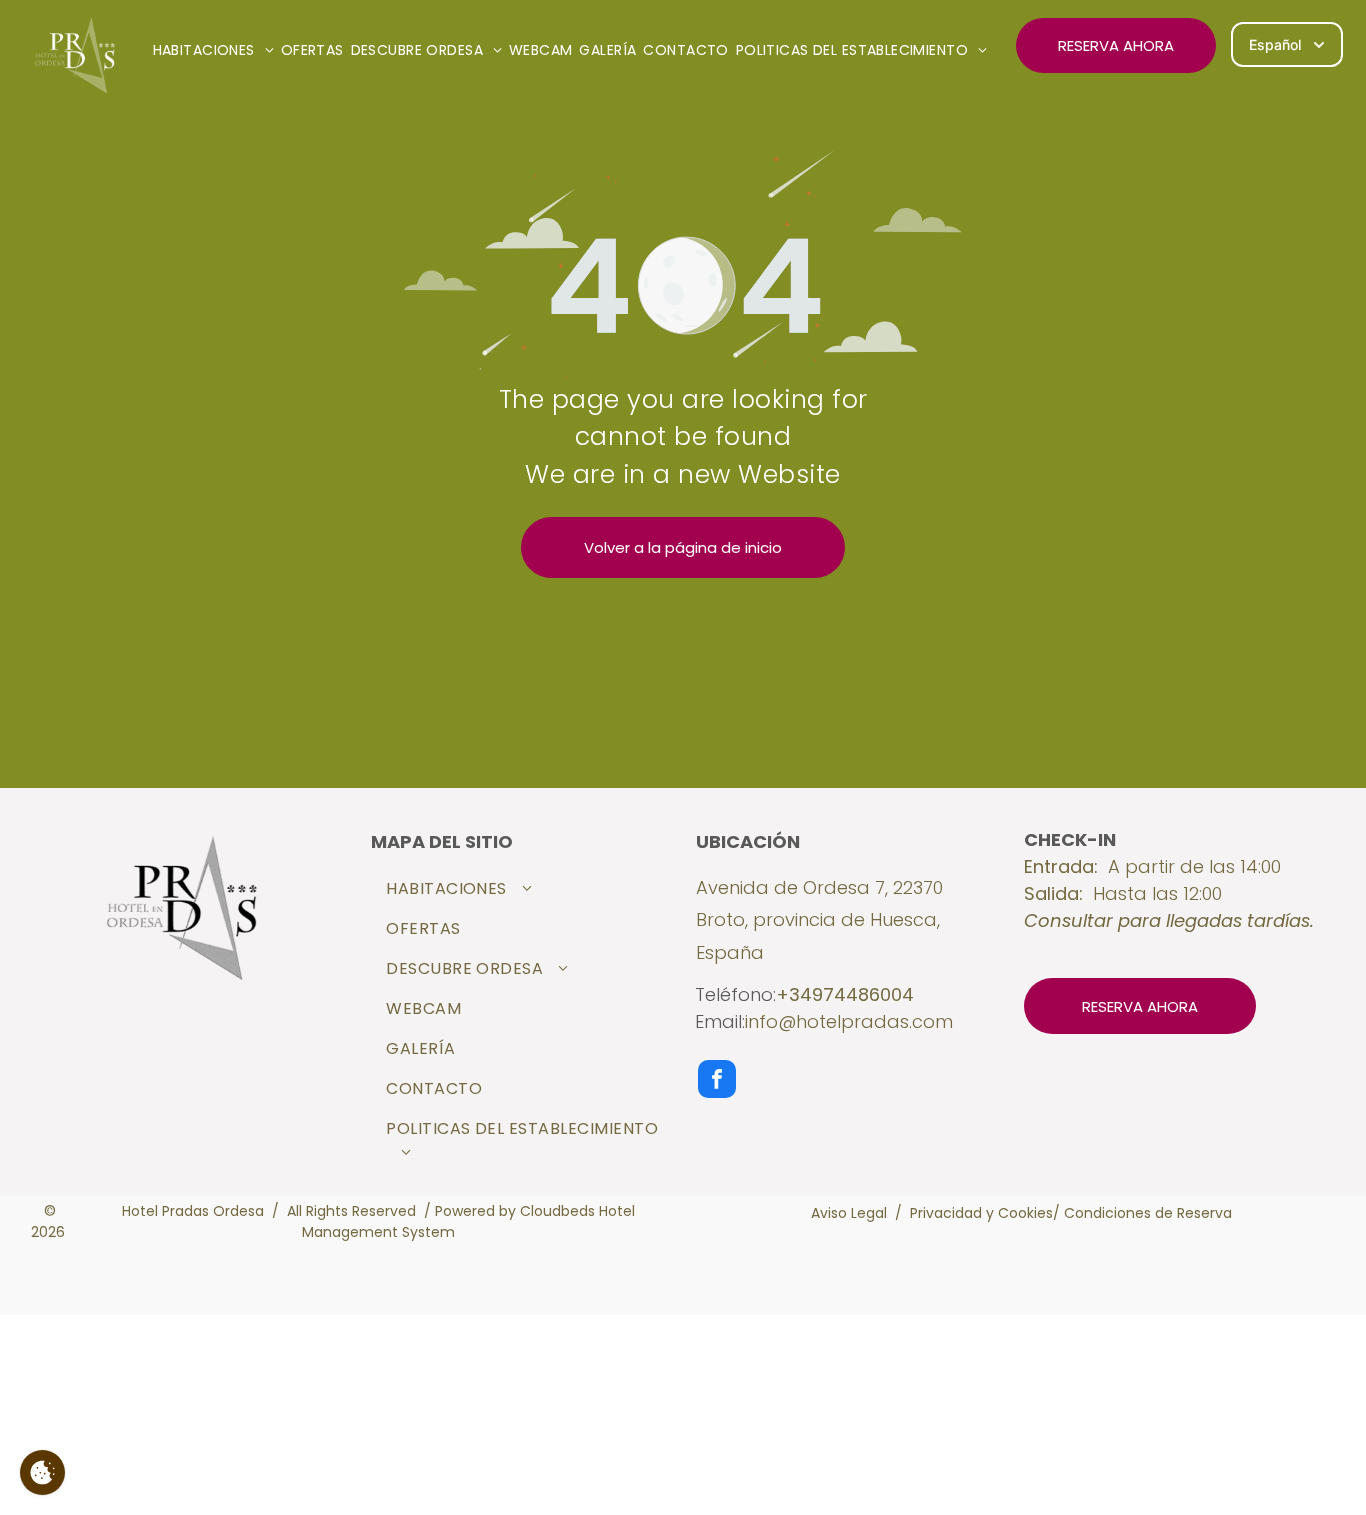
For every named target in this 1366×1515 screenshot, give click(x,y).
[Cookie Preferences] (42, 1472)
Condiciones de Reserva (1148, 1213)
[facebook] (717, 1081)
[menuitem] (217, 50)
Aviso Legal (849, 1213)
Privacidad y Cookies (981, 1213)
